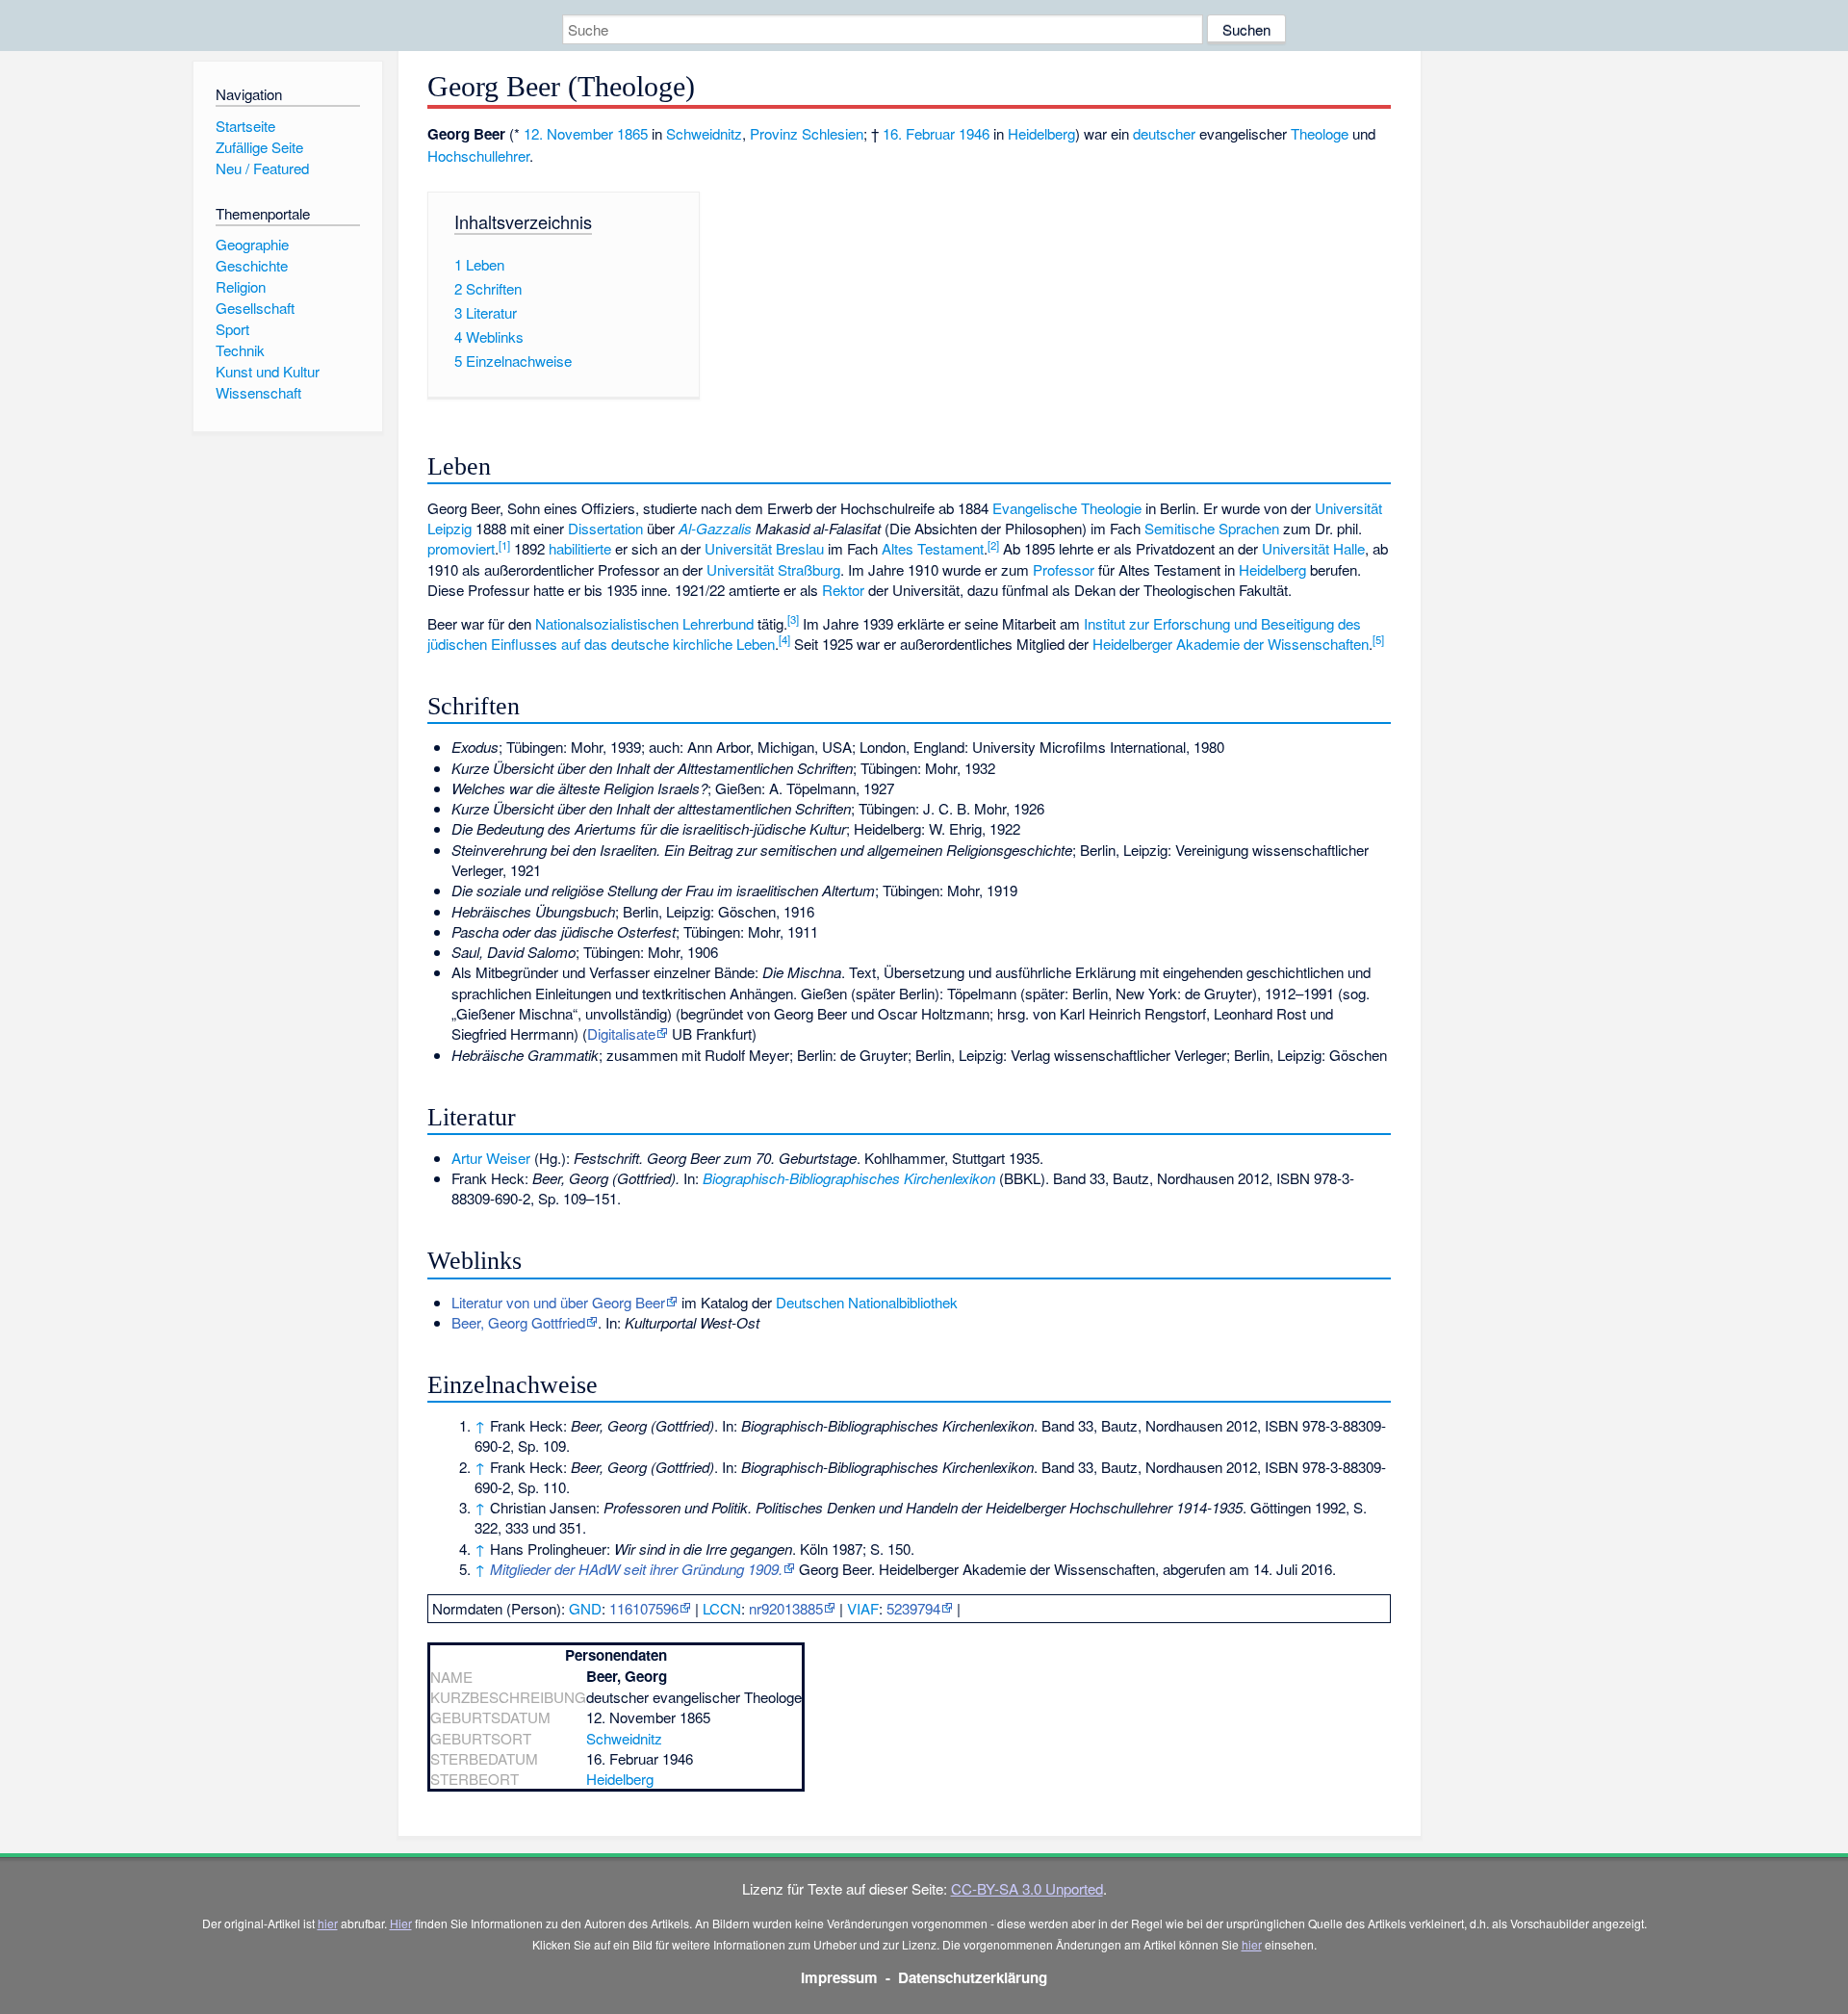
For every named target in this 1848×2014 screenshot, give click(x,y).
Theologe (1320, 133)
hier (328, 1923)
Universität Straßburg (773, 569)
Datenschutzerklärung (973, 1977)
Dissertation (605, 528)
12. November (568, 133)
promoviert (461, 548)
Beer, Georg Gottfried (518, 1322)
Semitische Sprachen (1212, 528)
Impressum (839, 1977)
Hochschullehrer (478, 155)
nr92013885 (786, 1608)
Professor (1064, 569)
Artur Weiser (491, 1158)
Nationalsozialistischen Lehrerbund (644, 623)
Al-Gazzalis (715, 528)
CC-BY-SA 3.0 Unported (1027, 1888)
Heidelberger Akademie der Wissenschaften (1231, 644)
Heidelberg (1041, 133)
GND (585, 1608)
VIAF (863, 1608)
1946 (974, 133)
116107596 (644, 1608)
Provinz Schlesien (807, 133)
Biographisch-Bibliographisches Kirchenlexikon (849, 1178)
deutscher (1164, 133)
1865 (632, 133)
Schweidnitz (704, 133)
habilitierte (580, 548)
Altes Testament (933, 548)
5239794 (913, 1608)
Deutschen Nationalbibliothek (867, 1302)
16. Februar (919, 133)
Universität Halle (1313, 548)
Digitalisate (621, 1033)
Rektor (843, 590)
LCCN (722, 1608)
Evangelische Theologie (1067, 508)
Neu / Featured (262, 168)
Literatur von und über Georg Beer (558, 1302)
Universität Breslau (764, 548)
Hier (401, 1923)
